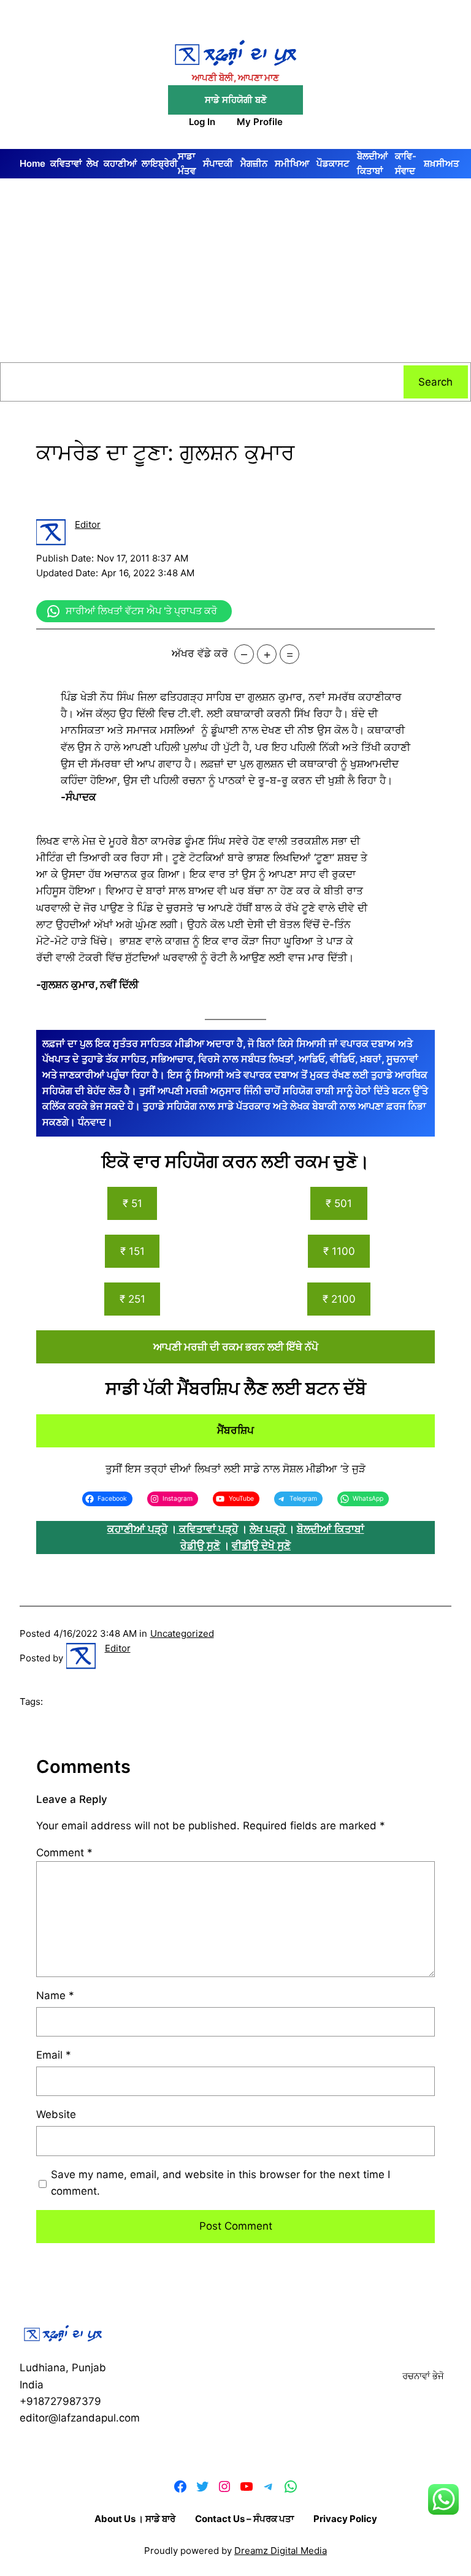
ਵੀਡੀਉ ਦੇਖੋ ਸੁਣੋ (261, 1545)
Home (33, 163)
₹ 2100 (339, 1299)
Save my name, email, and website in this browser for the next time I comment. (220, 2183)
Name (55, 1995)
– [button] (244, 654)
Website (56, 2114)
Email (54, 2055)
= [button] (290, 654)
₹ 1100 (339, 1251)
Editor (88, 524)
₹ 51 (132, 1203)
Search (435, 382)
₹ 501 (339, 1203)
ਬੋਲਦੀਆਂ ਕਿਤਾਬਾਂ (331, 1529)
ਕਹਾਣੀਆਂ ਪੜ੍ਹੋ (137, 1529)
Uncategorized (182, 1633)
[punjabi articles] (178, 1529)
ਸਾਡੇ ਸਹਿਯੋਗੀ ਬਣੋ (236, 100)
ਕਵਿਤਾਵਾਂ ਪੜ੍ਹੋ (209, 1529)
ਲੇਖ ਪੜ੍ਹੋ (269, 1529)
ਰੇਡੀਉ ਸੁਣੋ (200, 1545)
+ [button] (267, 654)
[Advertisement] (235, 270)
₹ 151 (132, 1251)
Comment (64, 1853)
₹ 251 (132, 1299)
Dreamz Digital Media (281, 2551)
